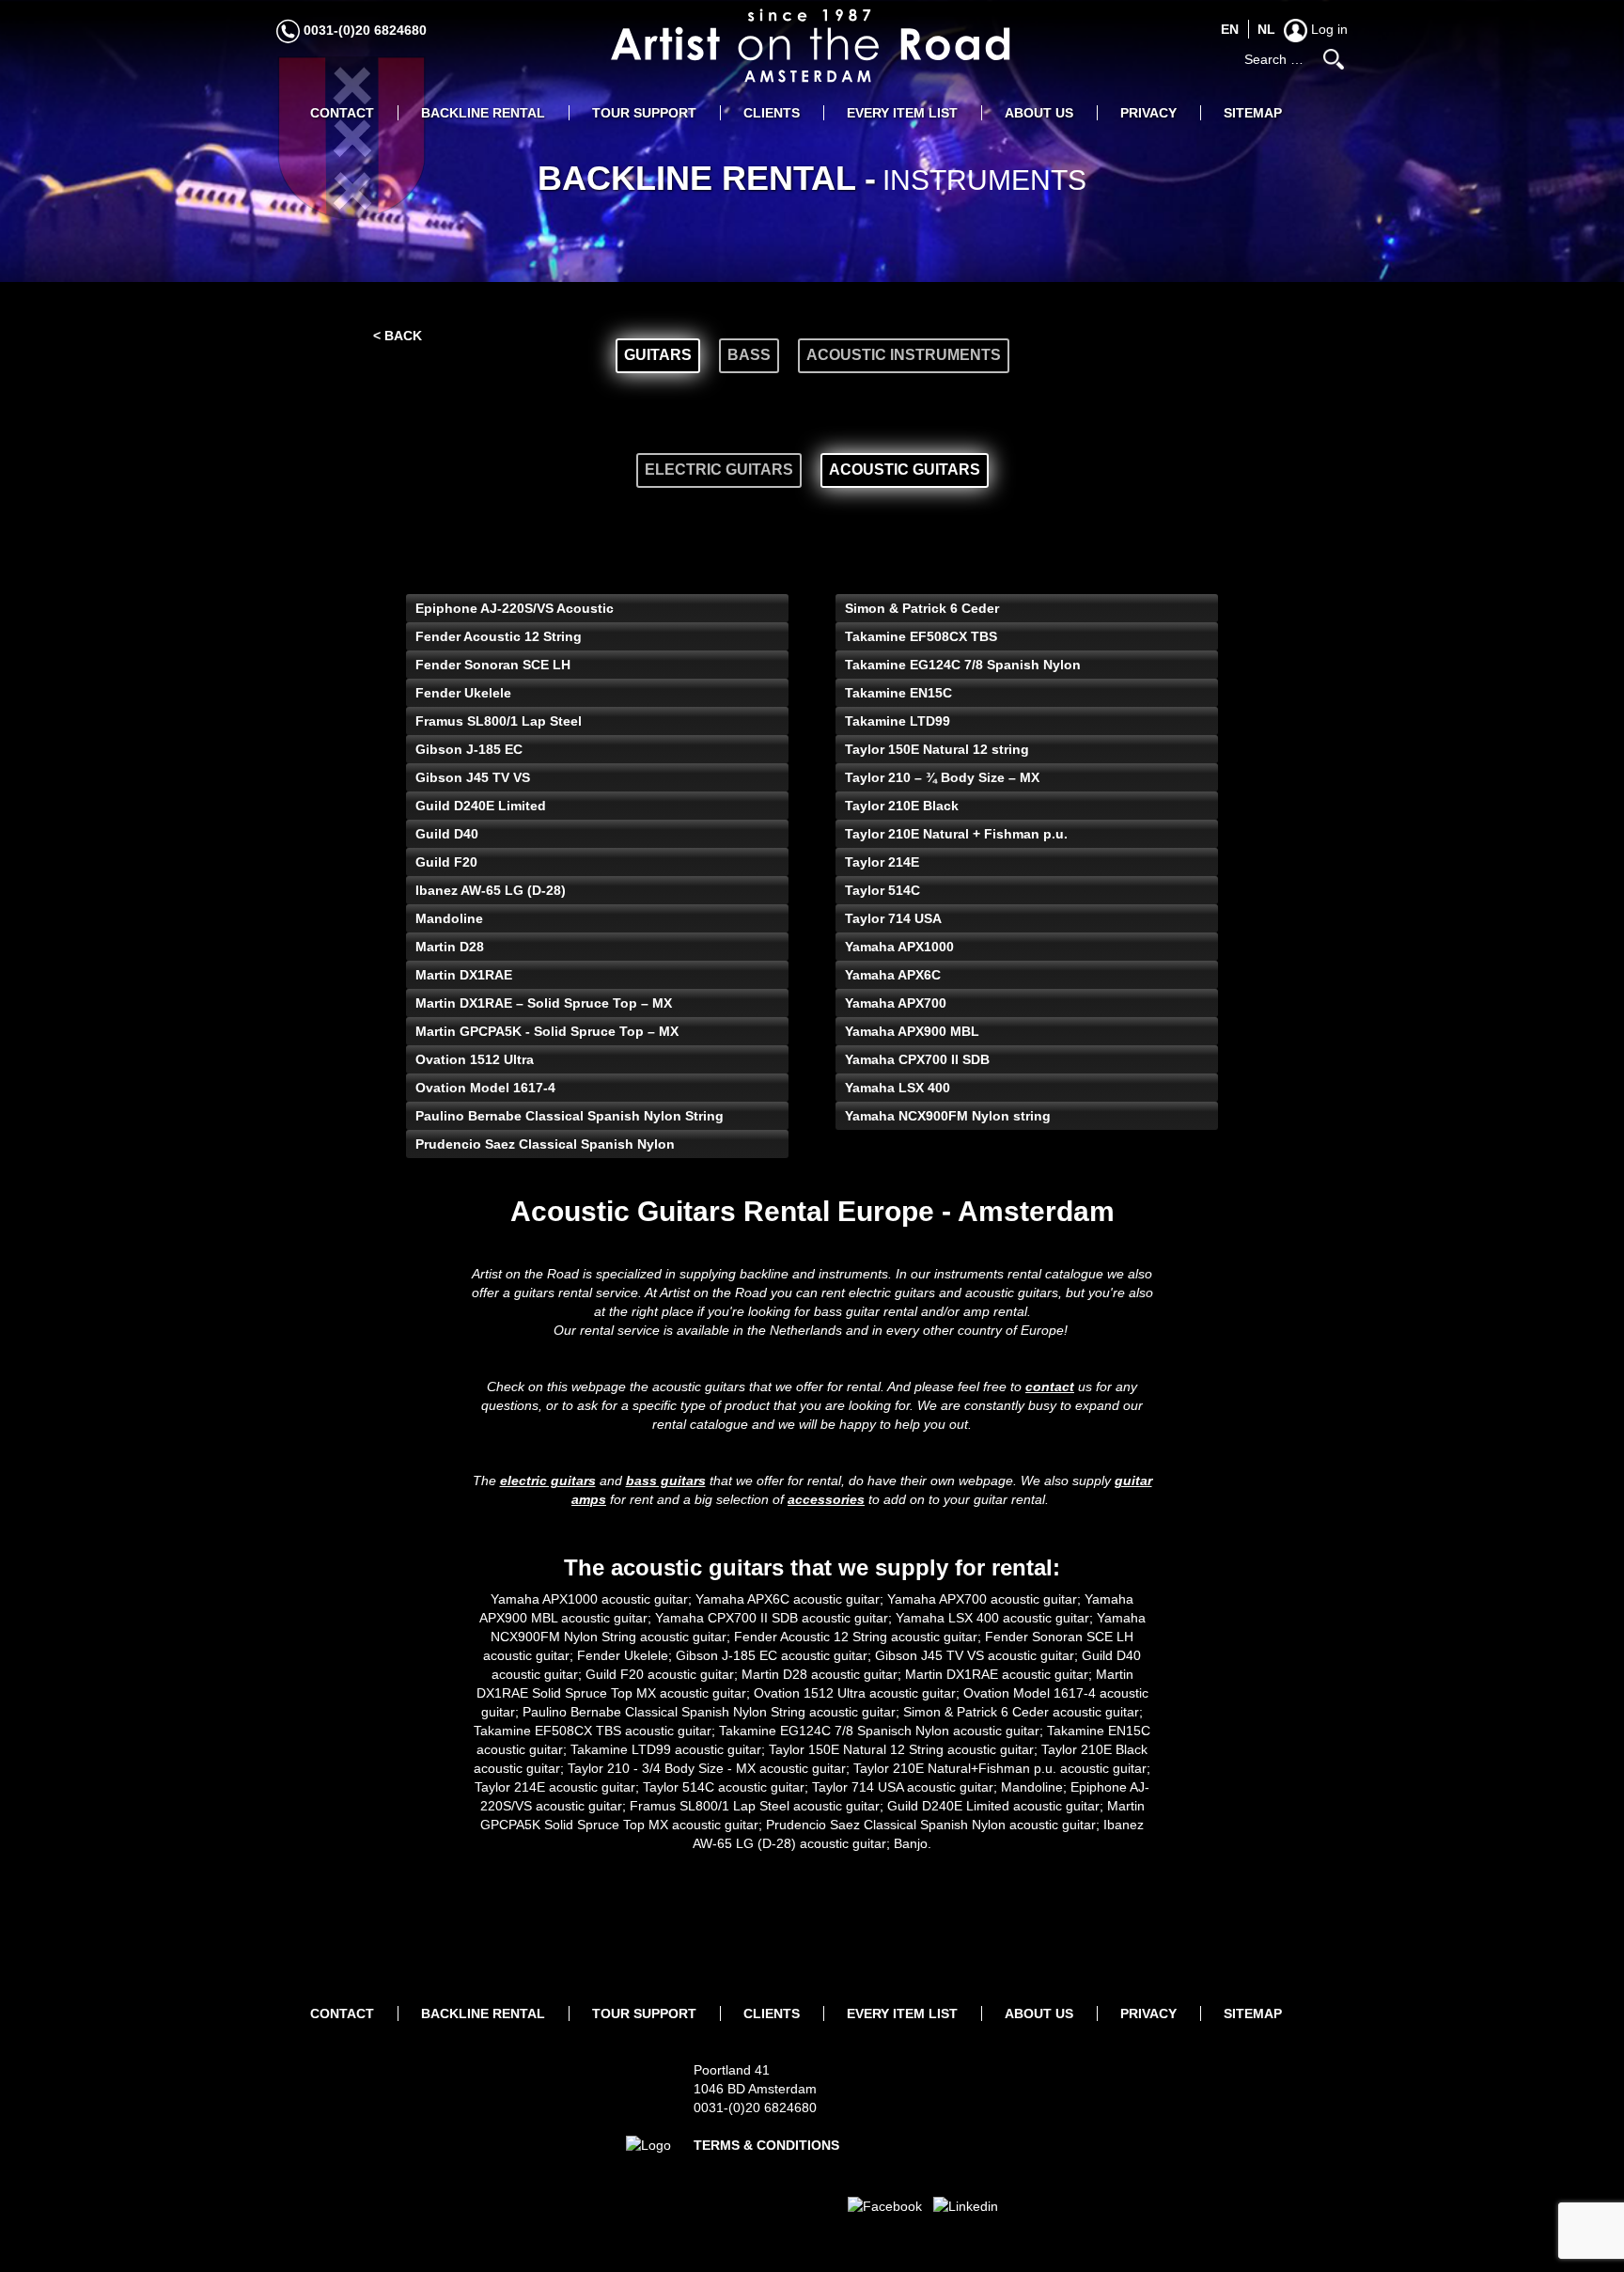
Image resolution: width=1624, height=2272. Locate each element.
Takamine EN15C (898, 693)
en (1230, 29)
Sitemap (1253, 113)
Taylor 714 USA (893, 918)
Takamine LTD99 (898, 721)
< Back (398, 336)
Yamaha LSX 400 (898, 1088)
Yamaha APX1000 (899, 947)
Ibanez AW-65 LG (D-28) (491, 890)
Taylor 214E (882, 862)
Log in (1327, 29)
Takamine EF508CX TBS (921, 636)
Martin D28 (450, 947)
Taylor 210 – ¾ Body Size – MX (942, 777)
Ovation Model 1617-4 (485, 1088)
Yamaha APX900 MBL (912, 1031)
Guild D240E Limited (481, 806)
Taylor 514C (882, 890)
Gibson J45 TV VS (473, 777)
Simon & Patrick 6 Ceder (922, 608)
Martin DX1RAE (464, 975)
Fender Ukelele (463, 693)
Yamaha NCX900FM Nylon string (948, 1116)
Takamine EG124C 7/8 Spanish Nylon (963, 665)
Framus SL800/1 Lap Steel (499, 721)
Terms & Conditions (766, 2145)
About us (1039, 113)
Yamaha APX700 (896, 1003)
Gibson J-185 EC (469, 749)
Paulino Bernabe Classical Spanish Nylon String (570, 1116)
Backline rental (483, 113)
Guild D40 (447, 834)
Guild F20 (446, 862)
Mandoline (449, 918)
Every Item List (902, 113)
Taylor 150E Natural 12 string (937, 749)
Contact (342, 113)
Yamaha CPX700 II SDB (917, 1059)
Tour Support (644, 113)
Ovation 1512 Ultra (475, 1059)
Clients (772, 113)
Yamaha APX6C (893, 975)
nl (1266, 29)
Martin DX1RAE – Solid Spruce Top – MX (544, 1003)
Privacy (1148, 113)
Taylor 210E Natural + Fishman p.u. (956, 834)
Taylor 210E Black (902, 806)
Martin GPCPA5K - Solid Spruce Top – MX (547, 1031)
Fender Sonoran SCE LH (493, 665)
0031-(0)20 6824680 (363, 30)
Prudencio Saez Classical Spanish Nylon (545, 1144)
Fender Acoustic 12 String (499, 636)
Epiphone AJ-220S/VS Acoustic (515, 608)
